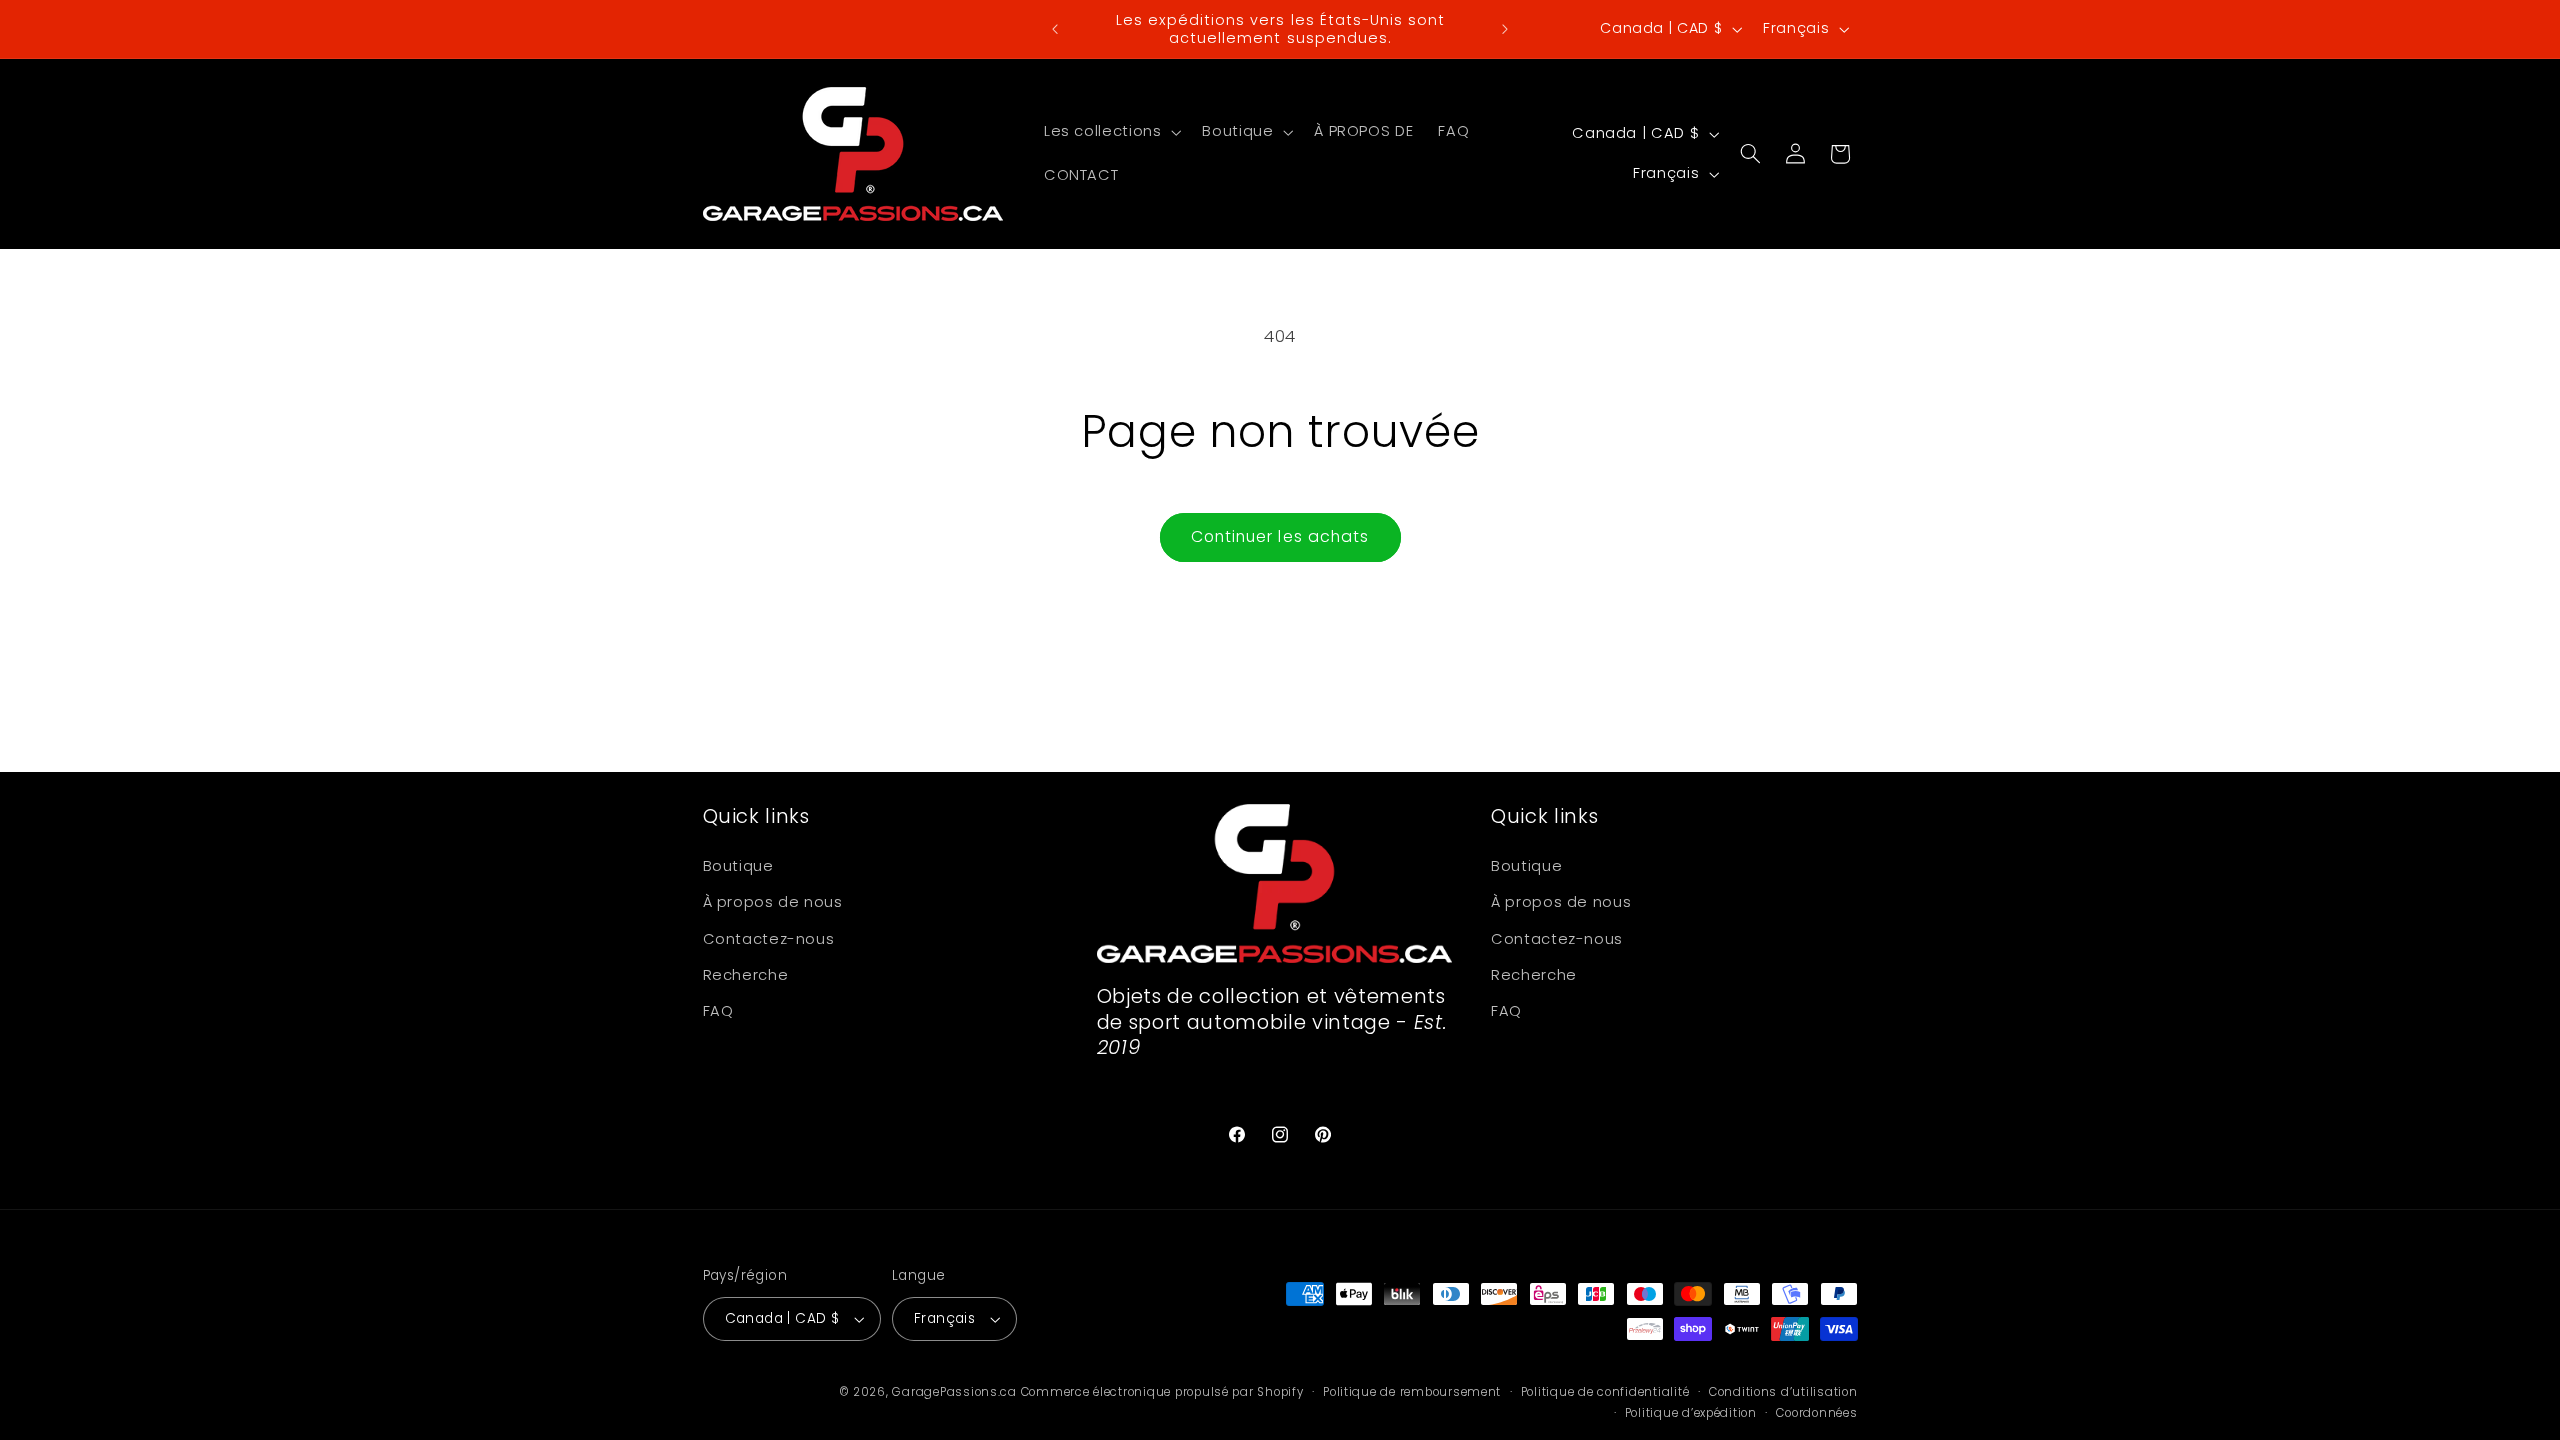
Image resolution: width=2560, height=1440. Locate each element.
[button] (1110, 132)
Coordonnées (1816, 1413)
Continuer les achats (1280, 536)
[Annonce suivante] (1505, 29)
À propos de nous (773, 902)
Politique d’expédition (1691, 1413)
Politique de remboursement (1412, 1392)
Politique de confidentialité (1605, 1392)
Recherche (746, 975)
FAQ (718, 1011)
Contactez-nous (769, 939)
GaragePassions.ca (954, 1392)
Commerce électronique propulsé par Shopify (1162, 1392)
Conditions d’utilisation (1783, 1392)
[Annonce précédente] (1055, 29)
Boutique (738, 866)
